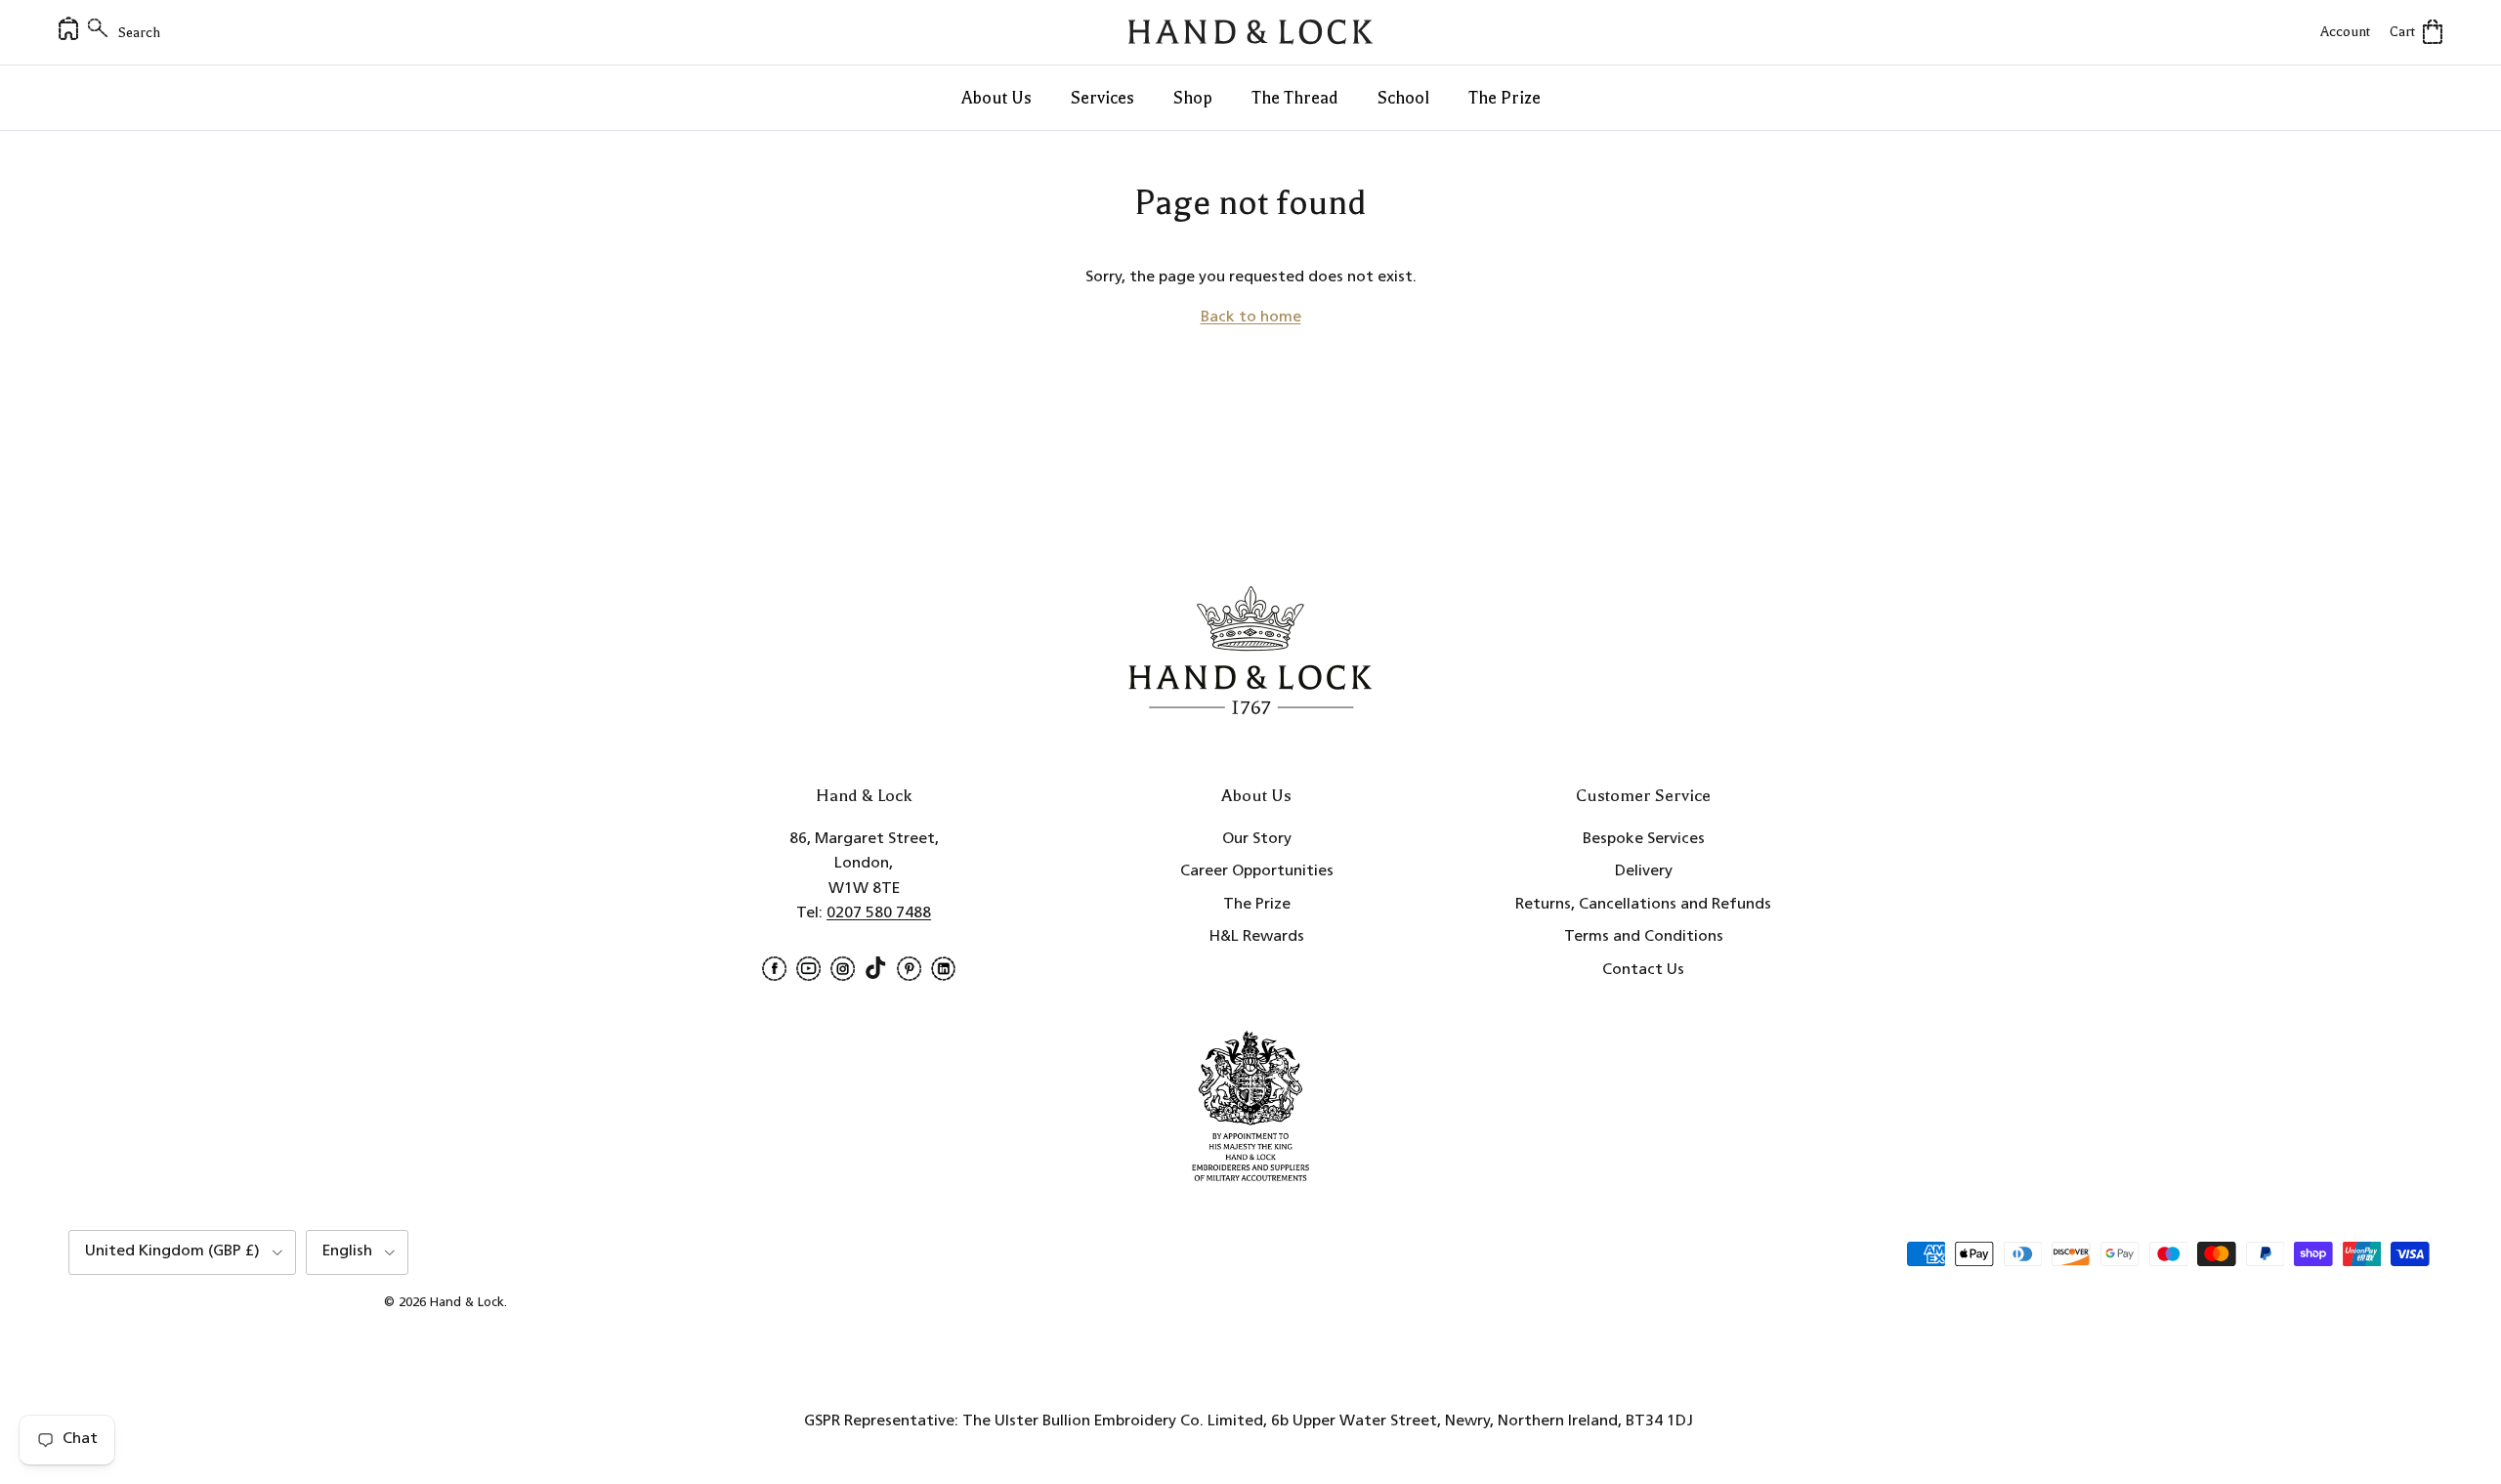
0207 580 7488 (879, 913)
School (1403, 98)
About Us (996, 98)
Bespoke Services (1644, 839)
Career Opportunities (1257, 871)
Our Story (1257, 839)
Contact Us (1643, 970)
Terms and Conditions (1644, 937)
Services (1102, 98)
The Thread (1295, 98)
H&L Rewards (1257, 937)
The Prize (1505, 98)
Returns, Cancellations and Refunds (1643, 905)
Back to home (1251, 318)
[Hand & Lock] (1250, 32)
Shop (1193, 98)
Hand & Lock (467, 1303)
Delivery (1644, 871)
